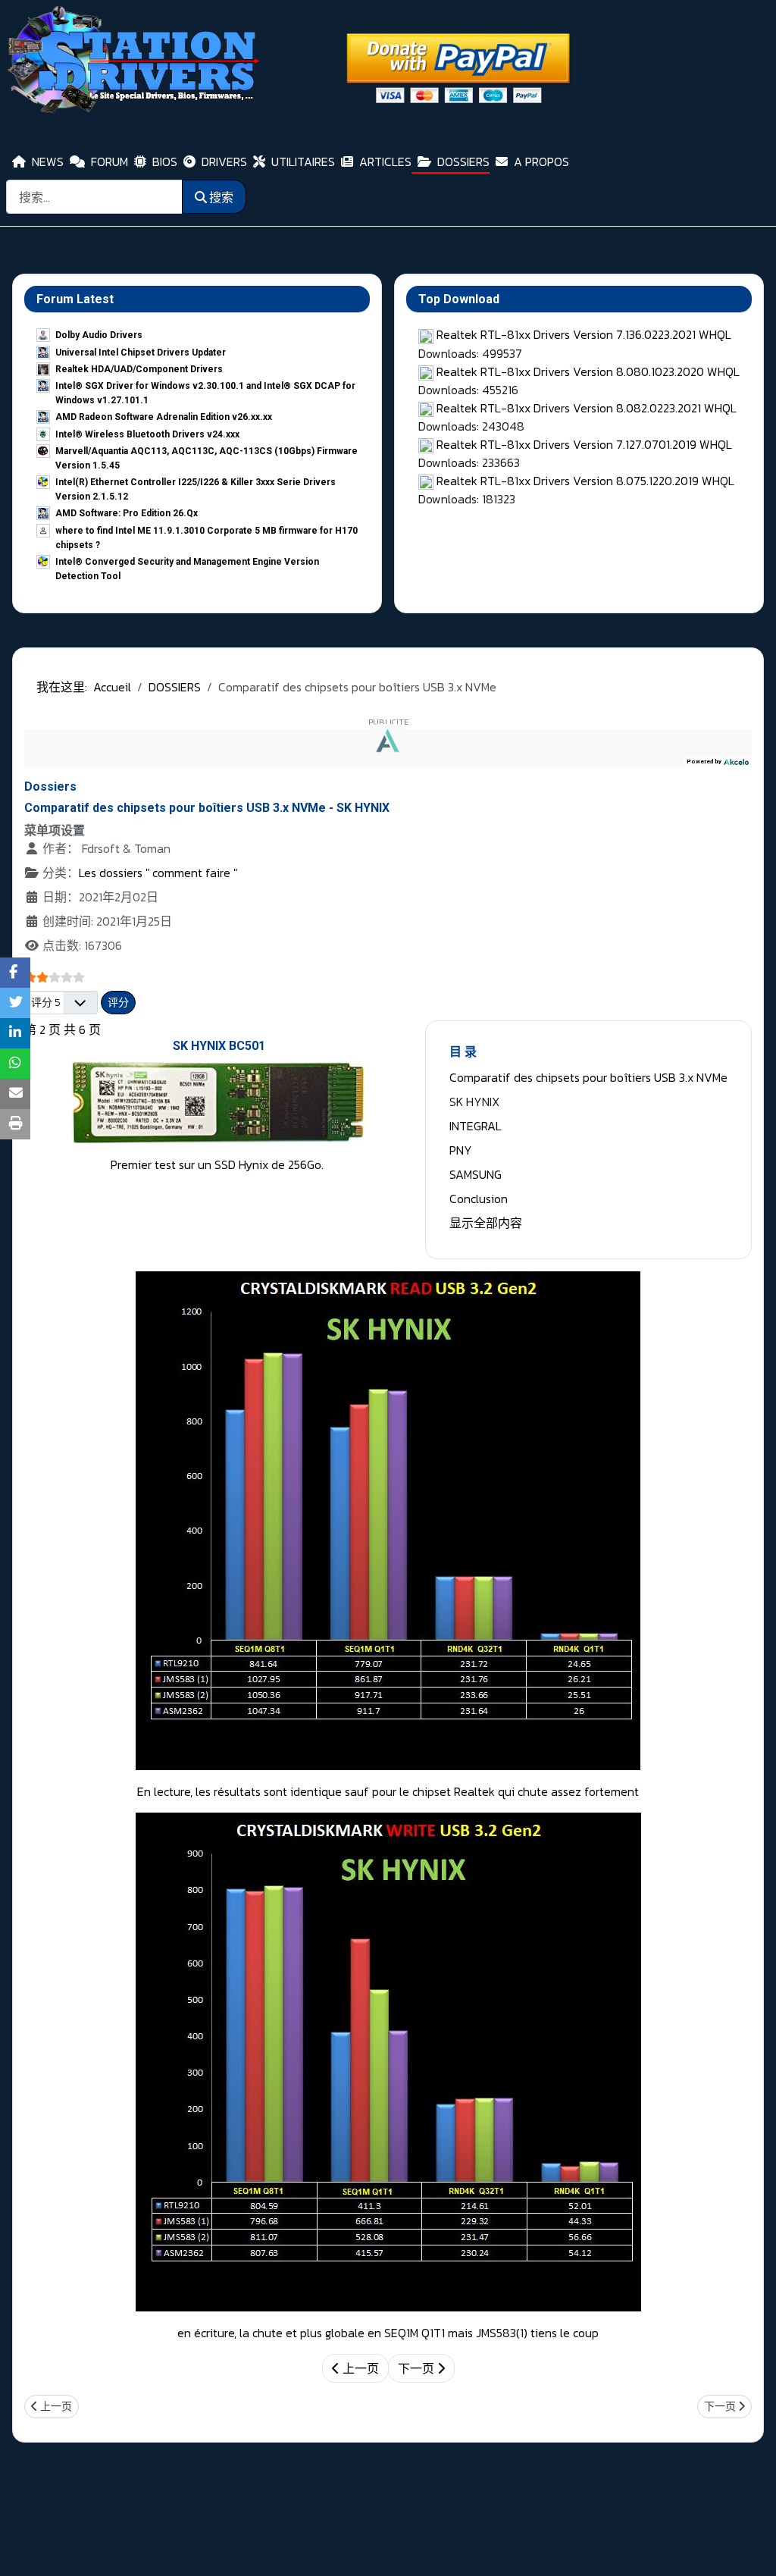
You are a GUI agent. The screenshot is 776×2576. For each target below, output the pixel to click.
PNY (461, 1150)
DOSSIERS (463, 161)
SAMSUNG (476, 1174)
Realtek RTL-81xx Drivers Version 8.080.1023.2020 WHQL (588, 371)
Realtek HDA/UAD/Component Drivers (139, 369)
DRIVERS (224, 161)
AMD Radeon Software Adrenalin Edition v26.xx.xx (164, 417)
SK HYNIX (474, 1102)
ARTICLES (385, 161)
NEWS (48, 161)
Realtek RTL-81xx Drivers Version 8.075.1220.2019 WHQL (585, 481)
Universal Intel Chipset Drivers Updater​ (141, 353)
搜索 (221, 197)
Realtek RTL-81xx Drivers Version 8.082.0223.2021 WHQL (587, 408)
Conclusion (479, 1199)
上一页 (359, 2368)
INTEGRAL (476, 1126)
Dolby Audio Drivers (99, 335)
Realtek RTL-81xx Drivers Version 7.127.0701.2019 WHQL (584, 444)
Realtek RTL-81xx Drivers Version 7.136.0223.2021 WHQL (584, 334)
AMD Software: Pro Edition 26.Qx (127, 513)
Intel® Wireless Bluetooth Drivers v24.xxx (147, 434)
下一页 (418, 2368)
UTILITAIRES (303, 161)
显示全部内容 (486, 1223)
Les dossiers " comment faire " (158, 873)
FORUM (110, 161)
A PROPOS (541, 161)
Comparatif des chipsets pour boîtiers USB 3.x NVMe (588, 1077)
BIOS (165, 161)
